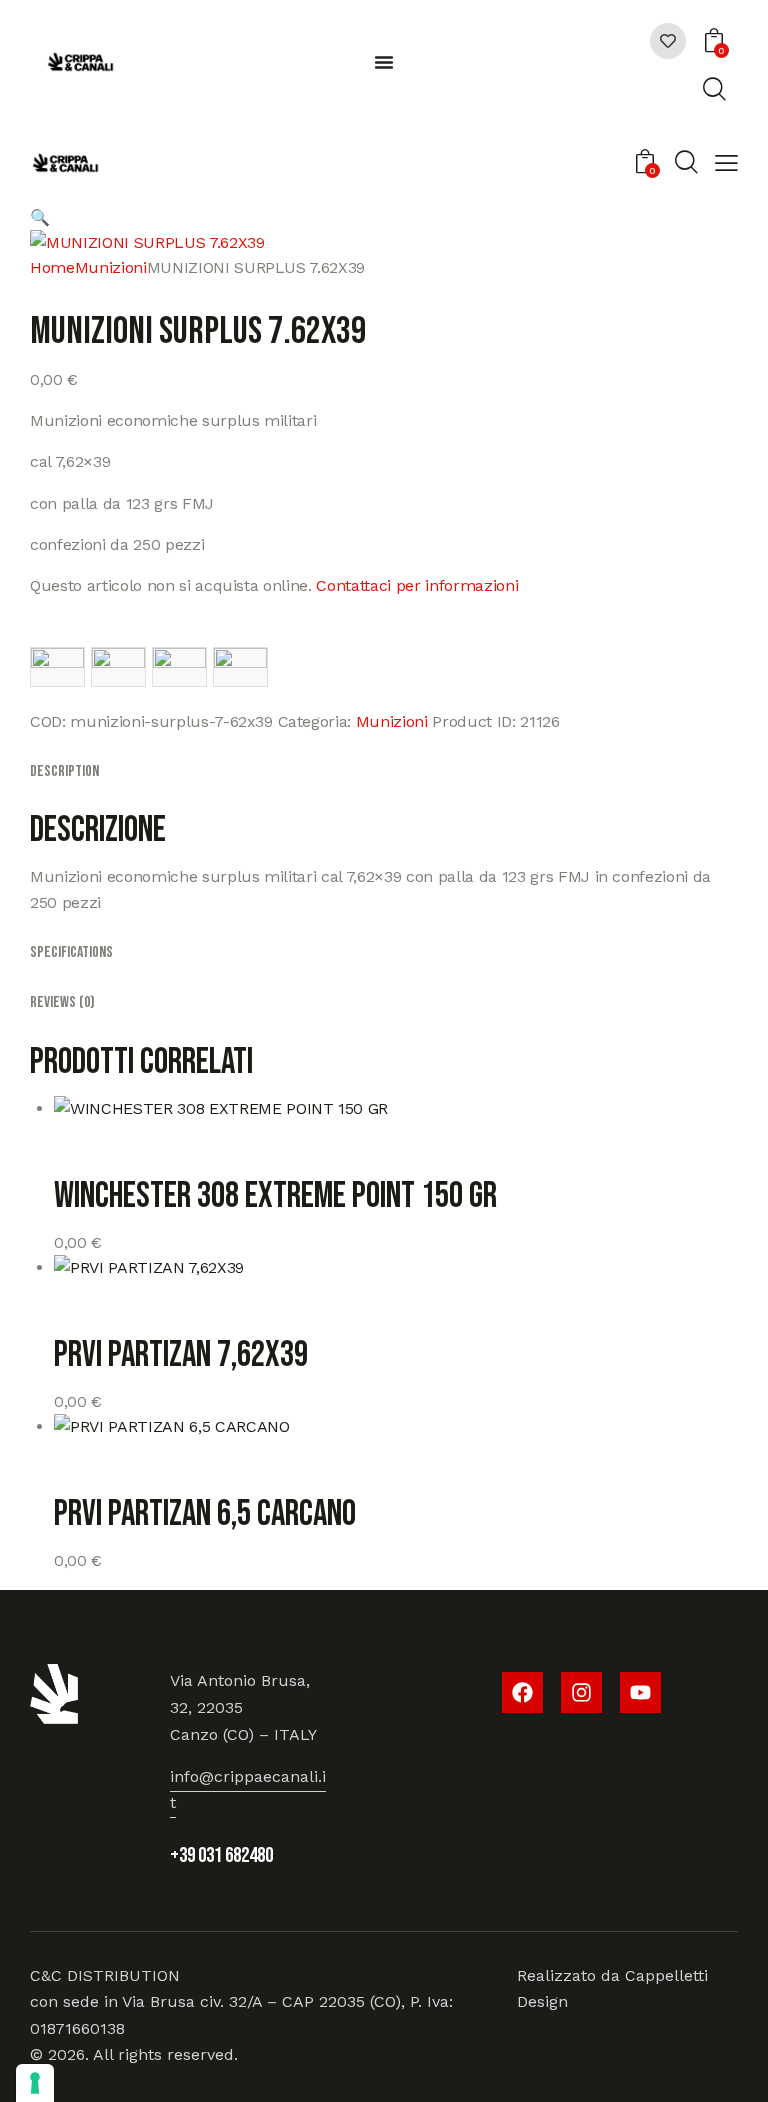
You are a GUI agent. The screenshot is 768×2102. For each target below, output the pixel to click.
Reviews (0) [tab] (62, 1002)
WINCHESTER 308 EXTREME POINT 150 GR (275, 1197)
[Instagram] (581, 1692)
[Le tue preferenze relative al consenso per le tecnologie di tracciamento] (35, 2083)
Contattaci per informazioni (417, 585)
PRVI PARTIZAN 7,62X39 (181, 1356)
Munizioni (111, 267)
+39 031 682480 (221, 1855)
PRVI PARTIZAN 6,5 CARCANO (205, 1515)
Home (52, 267)
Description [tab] (64, 771)
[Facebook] (522, 1692)
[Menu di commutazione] (384, 62)
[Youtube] (640, 1692)
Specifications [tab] (71, 952)
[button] (726, 165)
